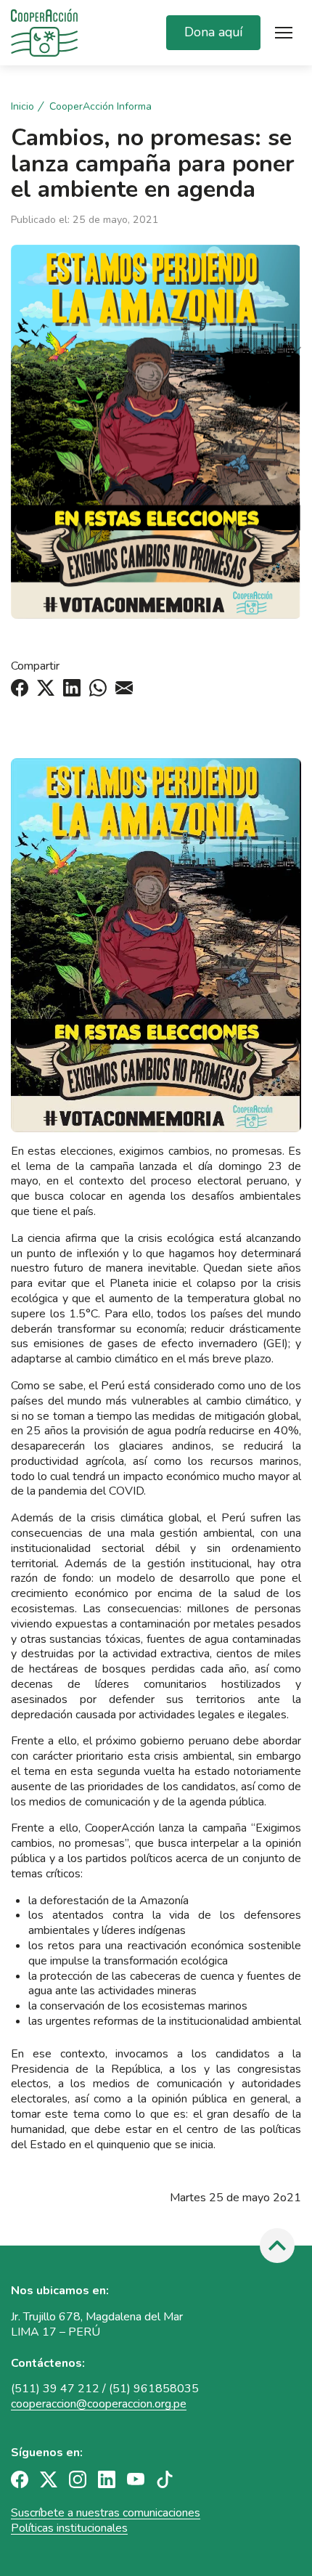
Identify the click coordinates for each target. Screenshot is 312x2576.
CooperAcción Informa (100, 107)
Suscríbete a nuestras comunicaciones (106, 2513)
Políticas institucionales (69, 2528)
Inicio (22, 107)
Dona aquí (213, 32)
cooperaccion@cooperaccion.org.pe (99, 2404)
